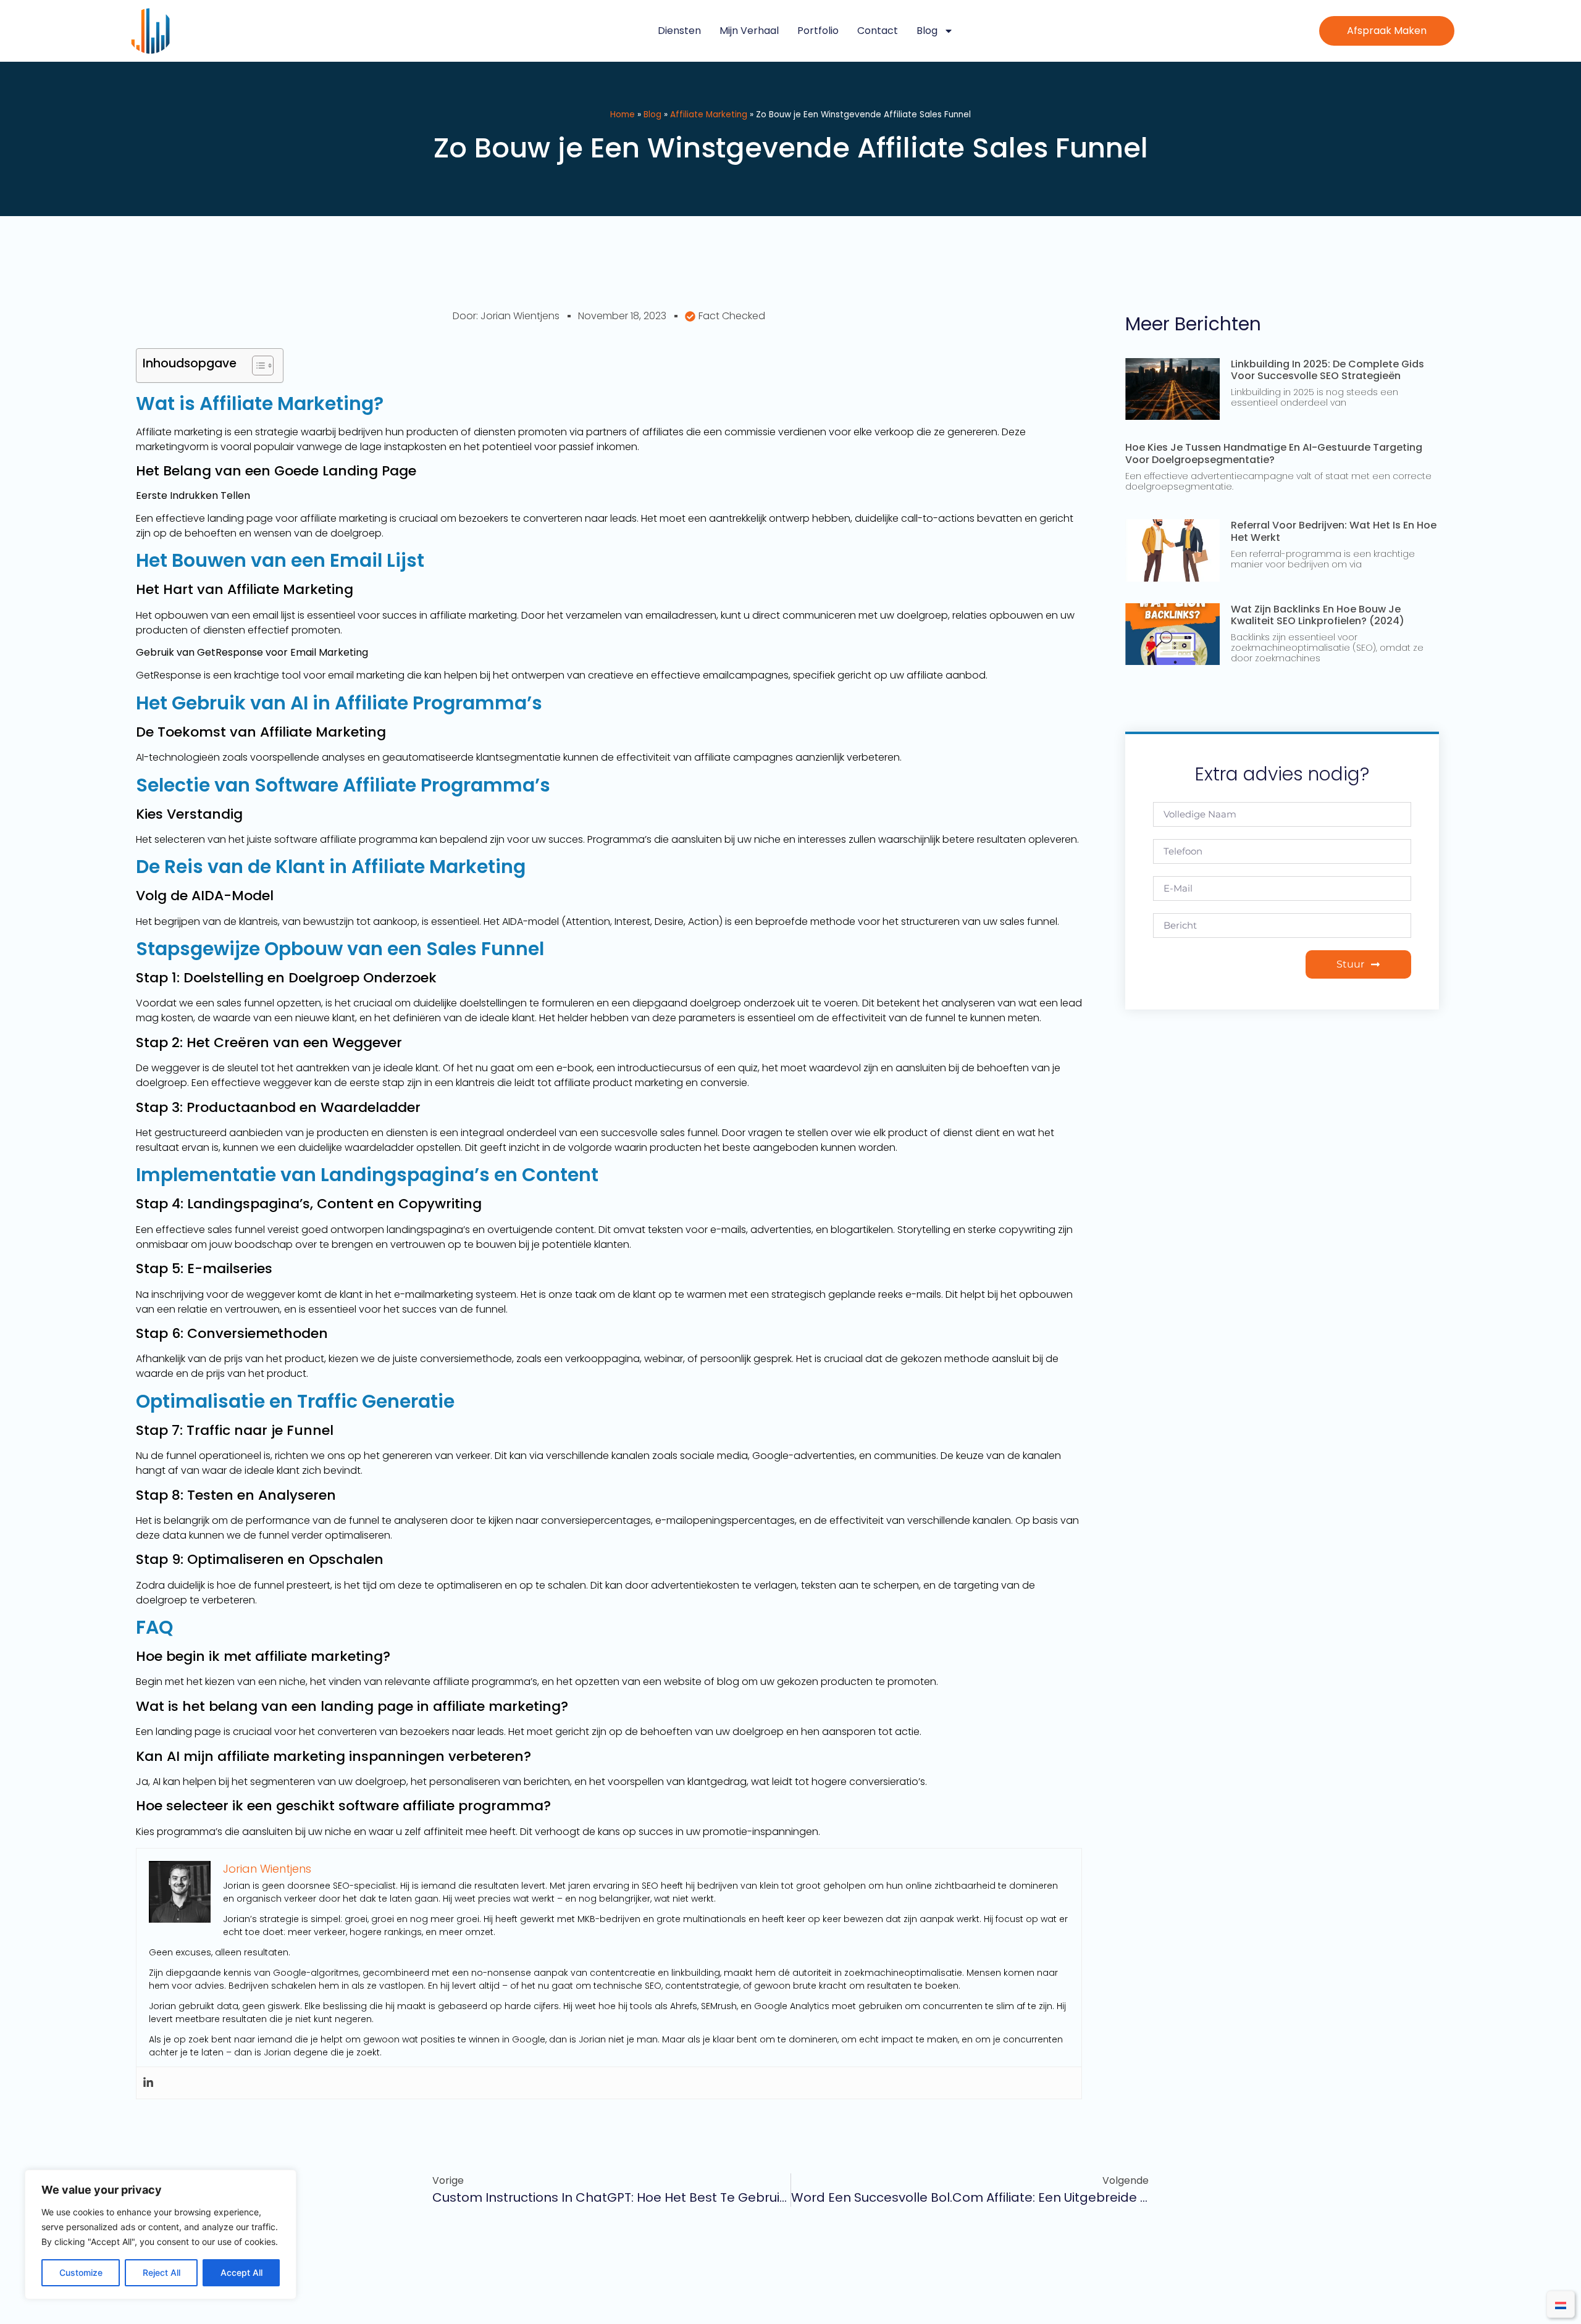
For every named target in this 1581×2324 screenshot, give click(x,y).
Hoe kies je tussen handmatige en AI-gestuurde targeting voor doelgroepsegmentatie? (1274, 453)
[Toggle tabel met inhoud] (257, 366)
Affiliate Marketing (709, 115)
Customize (81, 2272)
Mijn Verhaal (749, 31)
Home (623, 115)
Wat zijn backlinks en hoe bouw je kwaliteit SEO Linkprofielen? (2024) (1318, 615)
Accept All (241, 2272)
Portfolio (818, 31)
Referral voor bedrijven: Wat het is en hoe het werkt (1334, 531)
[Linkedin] (148, 2083)
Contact (878, 31)
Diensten (679, 31)
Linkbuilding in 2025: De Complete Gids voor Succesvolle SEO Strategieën (1327, 370)
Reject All (161, 2272)
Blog (927, 31)
